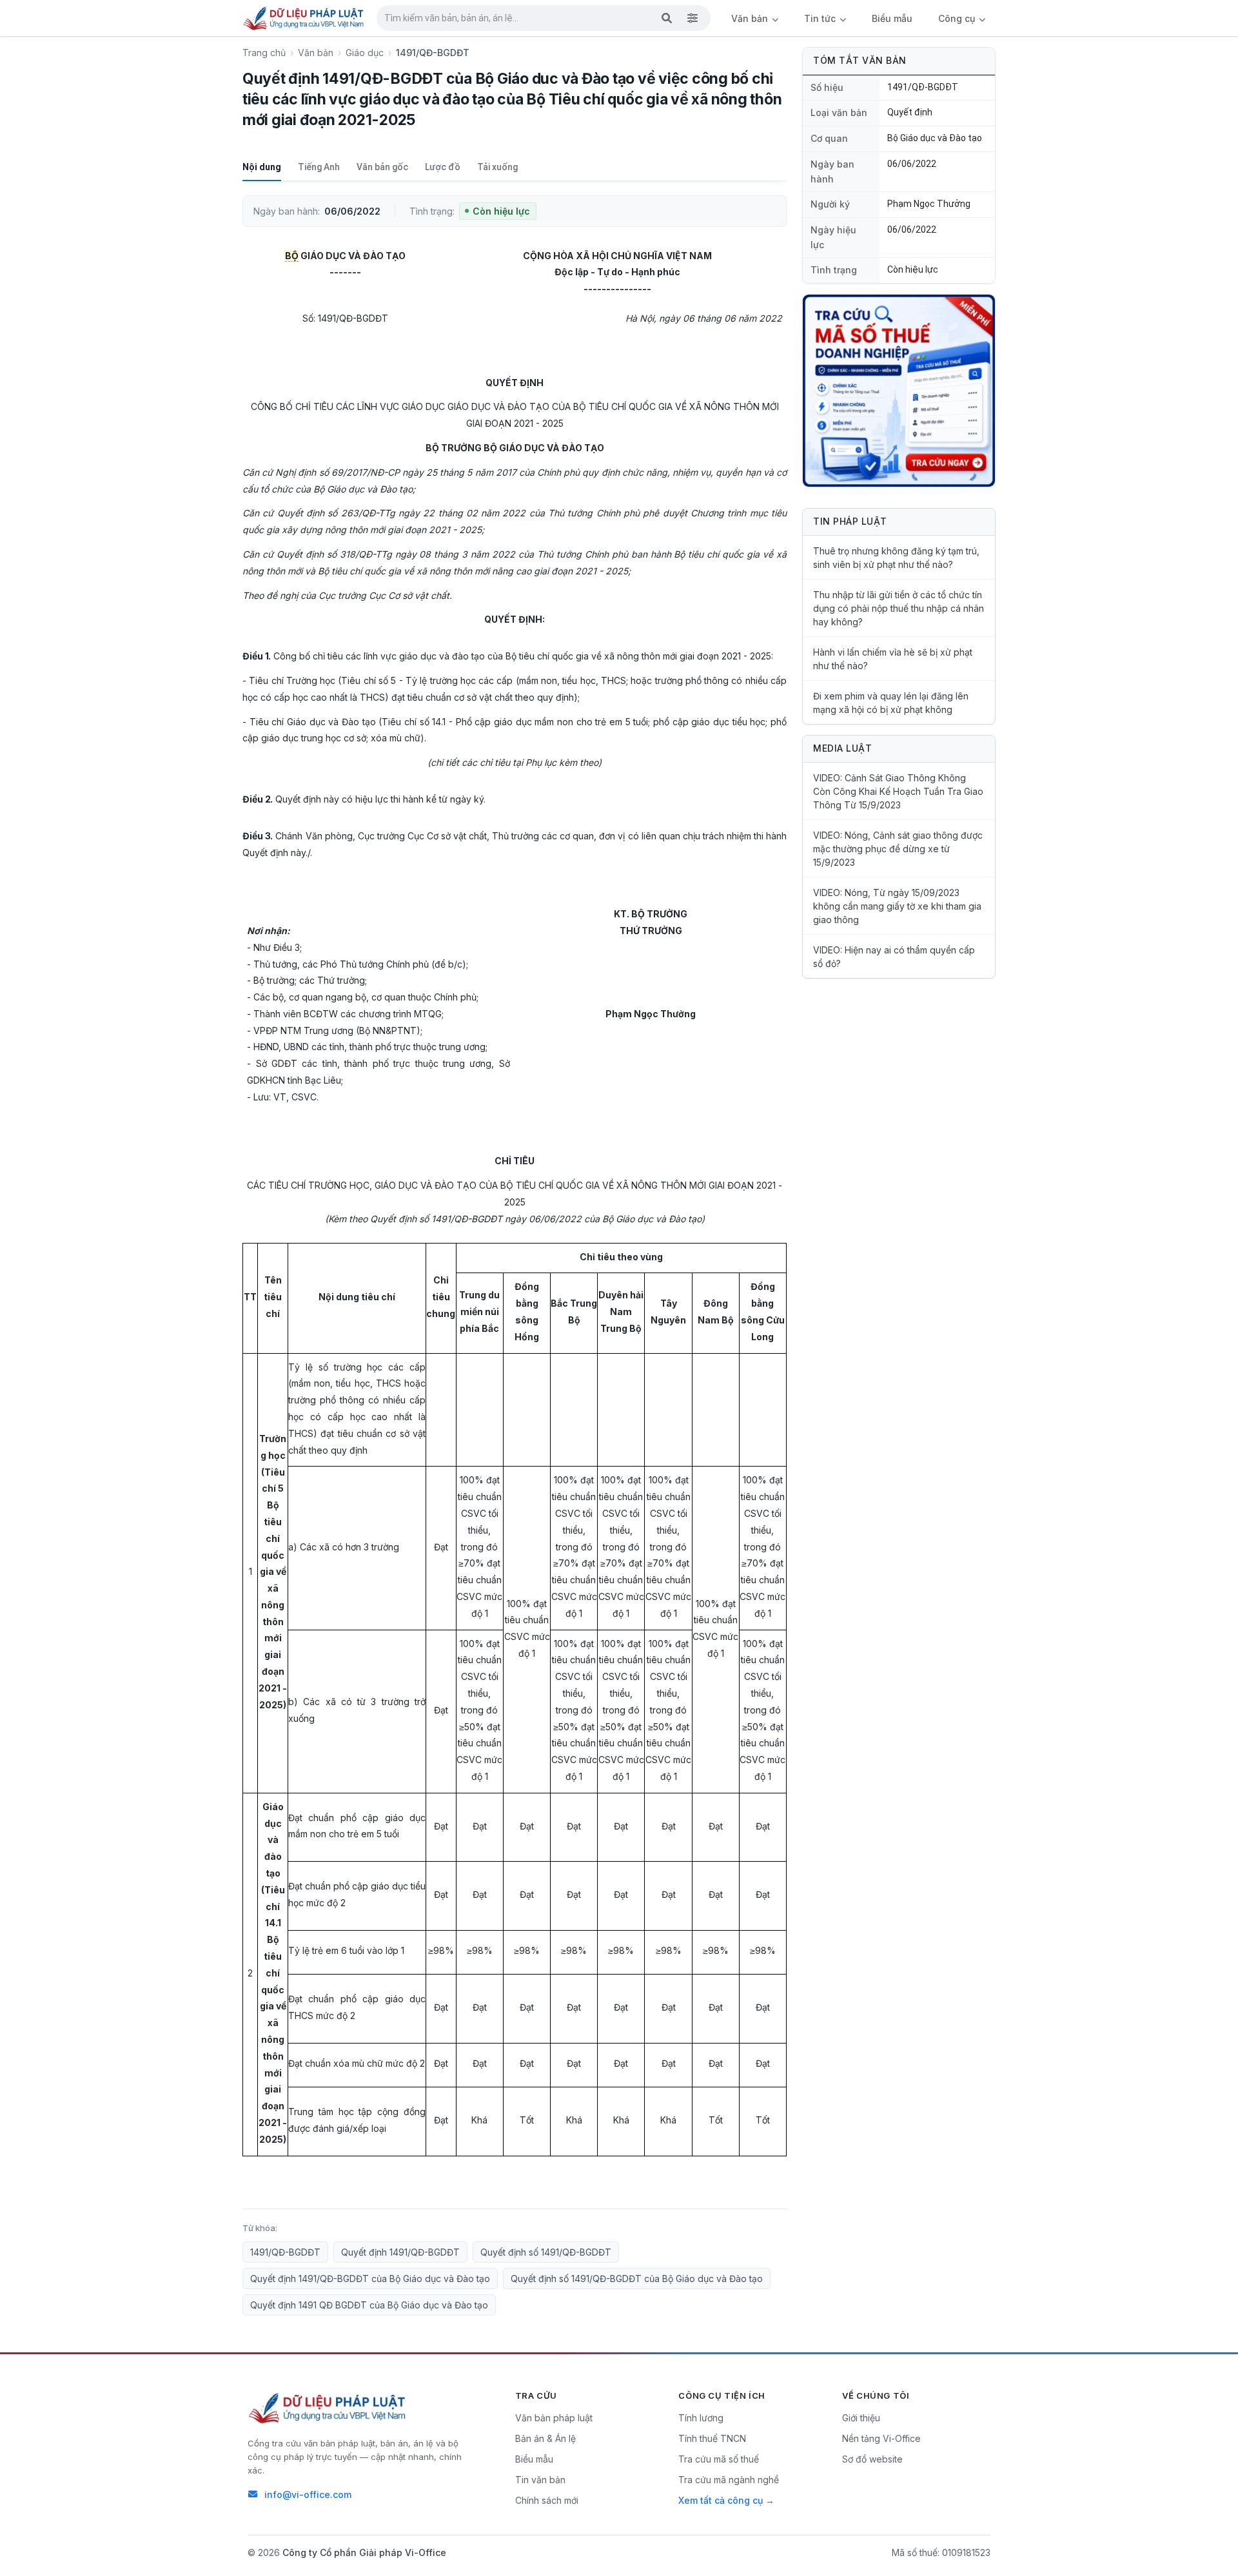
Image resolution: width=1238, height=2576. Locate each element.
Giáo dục (365, 53)
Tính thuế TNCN (712, 2438)
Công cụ (958, 18)
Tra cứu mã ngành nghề (729, 2480)
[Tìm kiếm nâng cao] (693, 18)
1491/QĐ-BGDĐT (285, 2252)
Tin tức (821, 18)
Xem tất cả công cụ (721, 2500)
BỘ (292, 256)
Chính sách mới (547, 2500)
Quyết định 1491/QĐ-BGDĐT (400, 2252)
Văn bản (751, 18)
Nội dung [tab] (262, 167)
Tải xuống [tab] (497, 167)
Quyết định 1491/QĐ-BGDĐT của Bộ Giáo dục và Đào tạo (370, 2278)
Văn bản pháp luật (554, 2418)
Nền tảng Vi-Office (881, 2438)
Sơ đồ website (872, 2459)
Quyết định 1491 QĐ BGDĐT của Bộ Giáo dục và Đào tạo (369, 2305)
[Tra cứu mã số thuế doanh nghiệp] (899, 391)
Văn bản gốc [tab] (382, 167)
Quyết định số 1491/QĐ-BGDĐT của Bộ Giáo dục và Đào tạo (637, 2278)
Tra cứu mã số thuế (719, 2459)
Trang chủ (264, 53)
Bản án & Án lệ (545, 2438)
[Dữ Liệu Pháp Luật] (328, 2408)
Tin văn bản (540, 2480)
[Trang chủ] (304, 18)
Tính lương (701, 2418)
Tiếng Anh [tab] (319, 167)
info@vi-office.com (308, 2494)
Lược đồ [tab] (443, 167)
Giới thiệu (861, 2418)
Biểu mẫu (892, 18)
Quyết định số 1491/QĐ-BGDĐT (546, 2252)
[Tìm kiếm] (667, 18)
